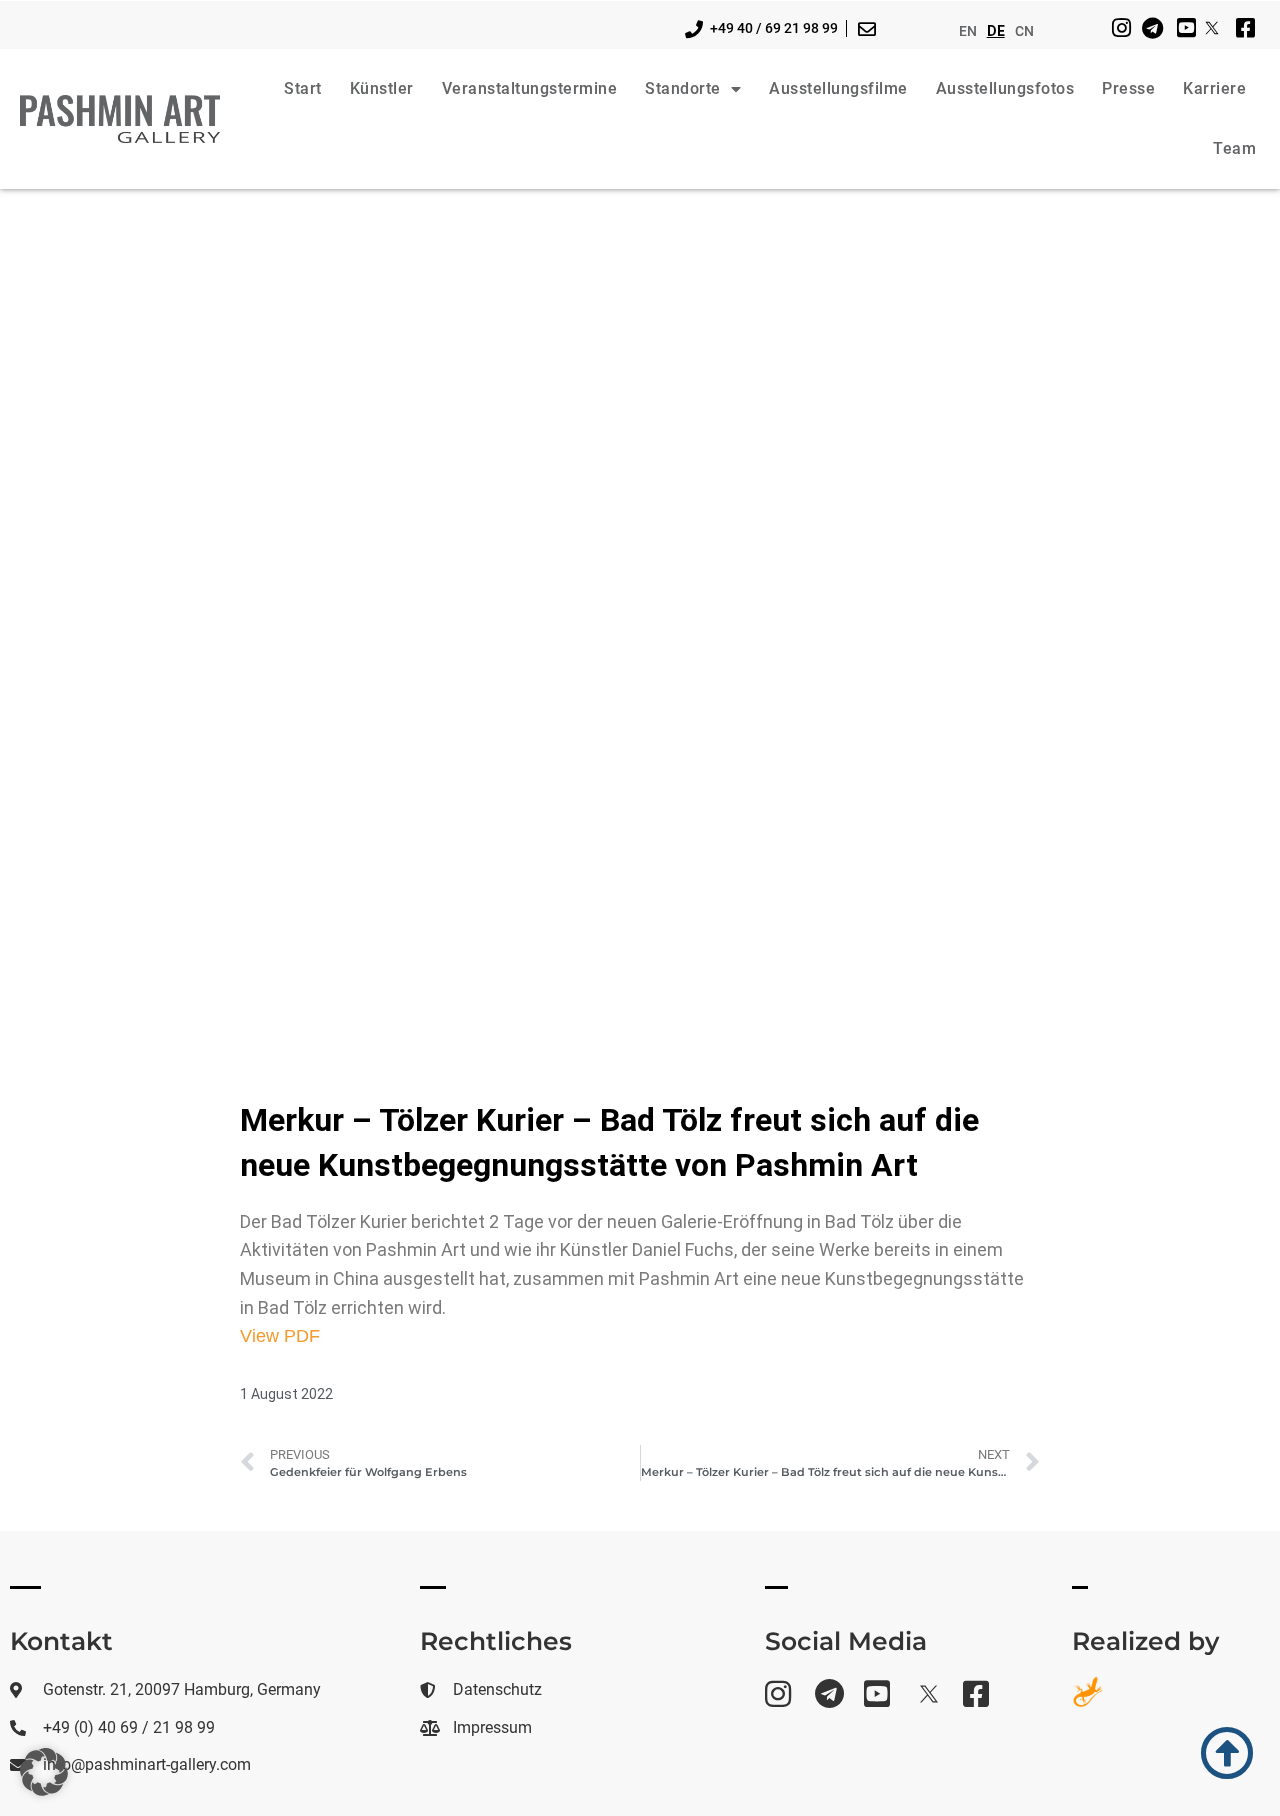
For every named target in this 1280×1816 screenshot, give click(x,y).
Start (303, 88)
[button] (44, 1772)
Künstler (382, 88)
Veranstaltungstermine (530, 88)
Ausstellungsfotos (1005, 88)
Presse (1128, 88)
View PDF (280, 1336)
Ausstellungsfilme (838, 88)
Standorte (683, 88)
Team (1234, 148)
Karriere (1214, 88)
